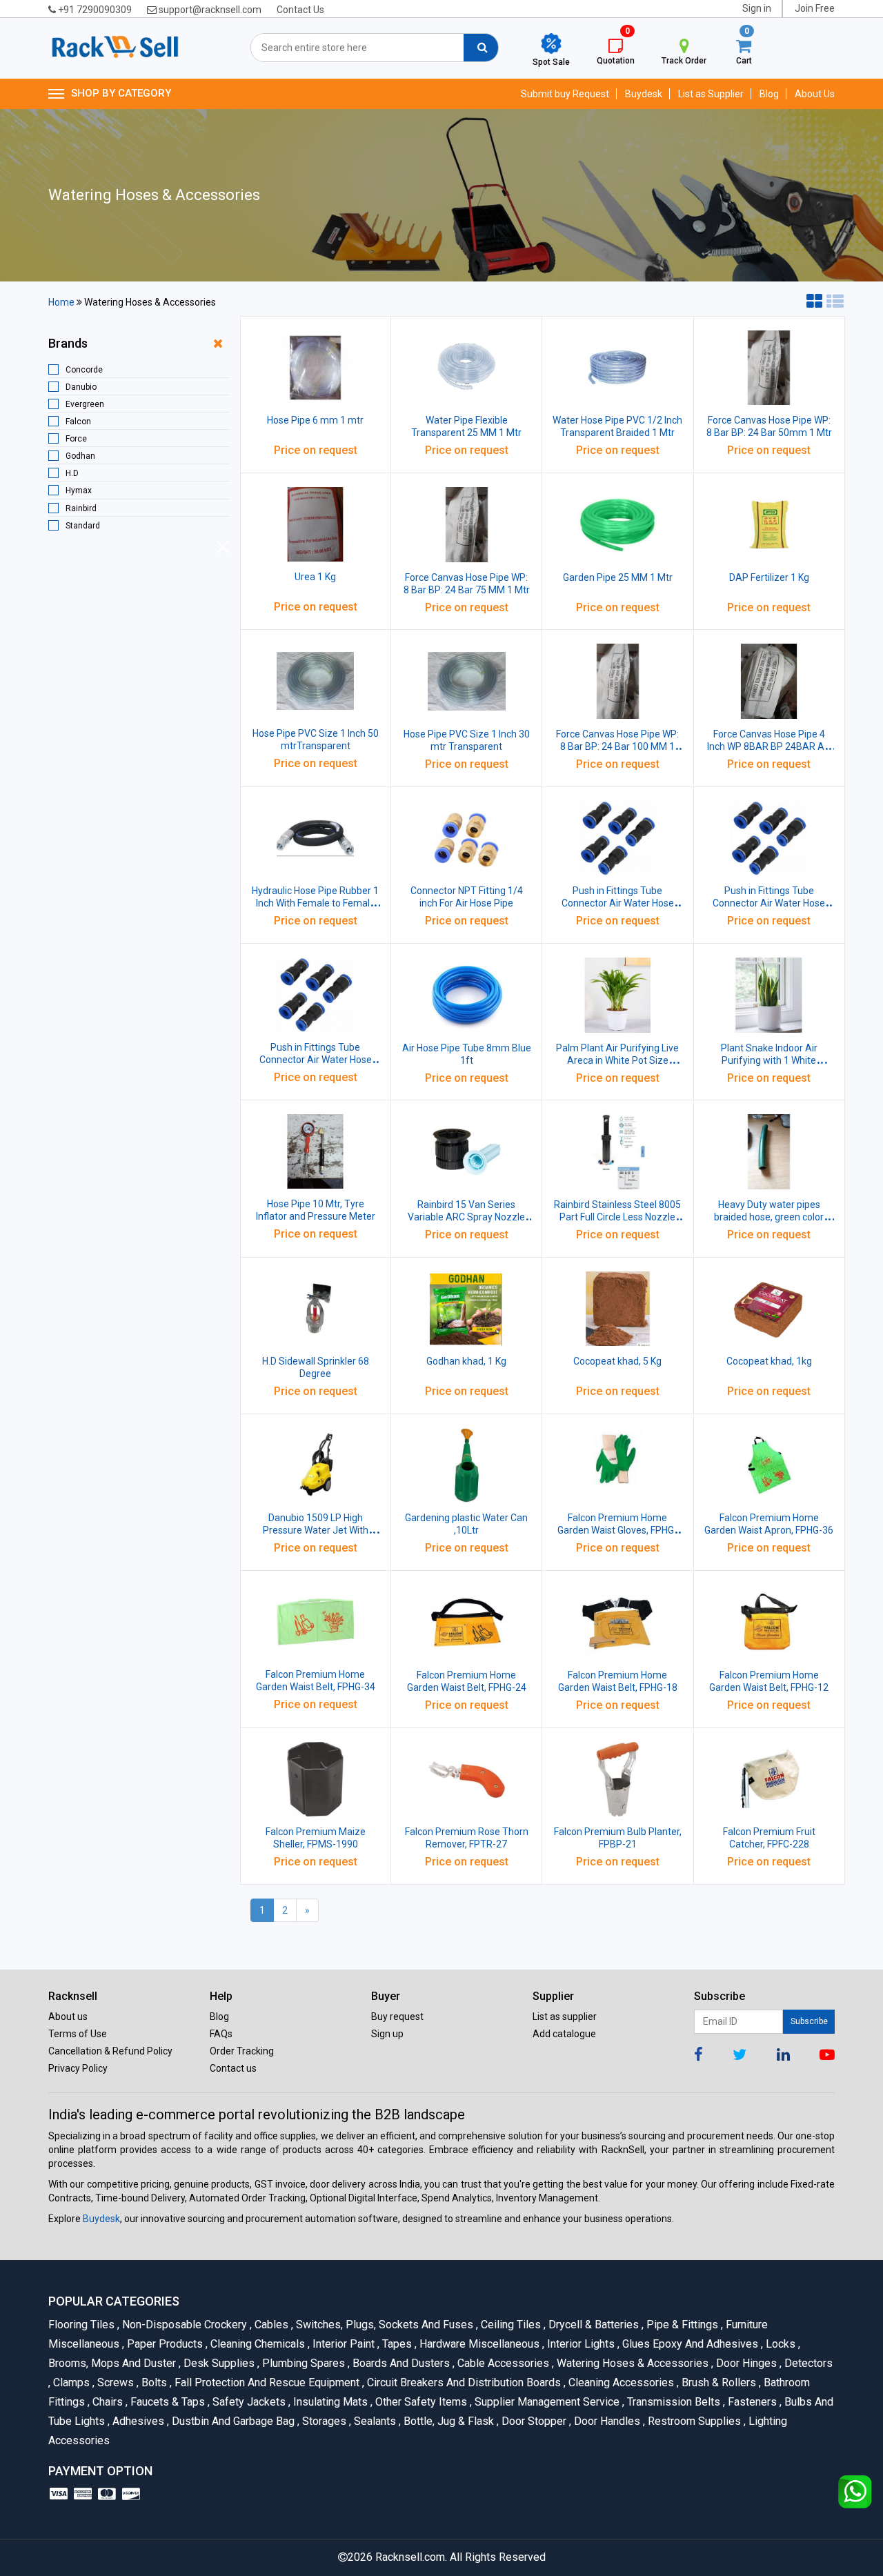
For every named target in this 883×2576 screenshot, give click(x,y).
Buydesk (644, 94)
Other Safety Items (420, 2402)
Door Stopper (533, 2421)
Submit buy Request (565, 94)
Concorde (84, 370)
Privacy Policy (78, 2068)
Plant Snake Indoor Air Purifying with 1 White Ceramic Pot (769, 1060)
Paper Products (164, 2344)
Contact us (233, 2068)
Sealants (374, 2421)
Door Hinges (745, 2363)
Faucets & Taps (167, 2402)
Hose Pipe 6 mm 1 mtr (315, 420)
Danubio (81, 387)
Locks (780, 2344)
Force (76, 439)
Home (61, 302)
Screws (115, 2382)
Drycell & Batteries (593, 2325)
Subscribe (809, 2021)
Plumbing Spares (302, 2363)
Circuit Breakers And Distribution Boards (463, 2382)
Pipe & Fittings (681, 2325)
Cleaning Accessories (620, 2382)
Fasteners (751, 2402)
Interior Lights (580, 2344)
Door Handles (606, 2421)
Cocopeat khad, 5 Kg (617, 1361)
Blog (769, 94)
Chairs (107, 2402)
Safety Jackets (248, 2402)
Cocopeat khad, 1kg (769, 1361)
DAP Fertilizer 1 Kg (769, 577)
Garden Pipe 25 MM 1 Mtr (618, 577)
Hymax (79, 491)
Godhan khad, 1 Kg (466, 1361)
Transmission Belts (673, 2402)
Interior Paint (343, 2344)
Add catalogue (564, 2034)
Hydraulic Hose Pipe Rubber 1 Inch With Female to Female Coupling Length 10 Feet (315, 903)
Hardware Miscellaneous (478, 2344)
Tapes (396, 2344)
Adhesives (137, 2421)
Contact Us (300, 10)
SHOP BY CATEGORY (121, 93)
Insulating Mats (329, 2402)
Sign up (387, 2034)
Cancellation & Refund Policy (110, 2051)
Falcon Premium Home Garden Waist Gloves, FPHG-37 (617, 1530)
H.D (72, 473)
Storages (323, 2421)
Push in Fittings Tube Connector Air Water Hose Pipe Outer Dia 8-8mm (769, 903)
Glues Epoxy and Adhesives (689, 2344)
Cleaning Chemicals (257, 2344)
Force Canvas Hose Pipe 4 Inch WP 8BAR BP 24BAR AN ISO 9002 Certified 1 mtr (769, 746)
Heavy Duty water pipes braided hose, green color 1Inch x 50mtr (769, 1217)
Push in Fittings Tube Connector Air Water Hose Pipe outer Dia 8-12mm (316, 1060)
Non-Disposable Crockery (183, 2325)
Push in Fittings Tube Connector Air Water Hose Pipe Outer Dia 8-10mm (618, 903)
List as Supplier (711, 94)
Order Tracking (242, 2051)
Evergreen (85, 404)
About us (68, 2017)
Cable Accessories (502, 2363)
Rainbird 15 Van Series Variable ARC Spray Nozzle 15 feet (466, 1217)
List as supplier (565, 2017)
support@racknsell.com (209, 10)
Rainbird (81, 508)
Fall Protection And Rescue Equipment (266, 2382)
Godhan (80, 456)
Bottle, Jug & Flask (448, 2421)
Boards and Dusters (400, 2363)
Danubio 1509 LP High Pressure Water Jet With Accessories (316, 1530)
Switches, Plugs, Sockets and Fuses (384, 2325)
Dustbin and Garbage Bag (232, 2421)
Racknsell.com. (411, 2557)
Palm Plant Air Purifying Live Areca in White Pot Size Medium (617, 1060)
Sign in (757, 8)
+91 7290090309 (94, 10)
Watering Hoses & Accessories (632, 2363)
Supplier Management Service (546, 2402)
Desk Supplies (218, 2363)
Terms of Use (78, 2034)
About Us (815, 94)
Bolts (153, 2382)
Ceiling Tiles (510, 2325)
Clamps (70, 2382)
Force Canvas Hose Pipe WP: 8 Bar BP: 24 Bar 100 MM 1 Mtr (617, 746)
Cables (270, 2325)
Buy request (397, 2017)
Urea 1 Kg (315, 577)
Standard (83, 526)
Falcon (78, 422)
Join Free (815, 8)
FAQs (221, 2034)
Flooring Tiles (83, 2325)
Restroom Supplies (693, 2421)
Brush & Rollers (718, 2382)
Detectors (806, 2363)
